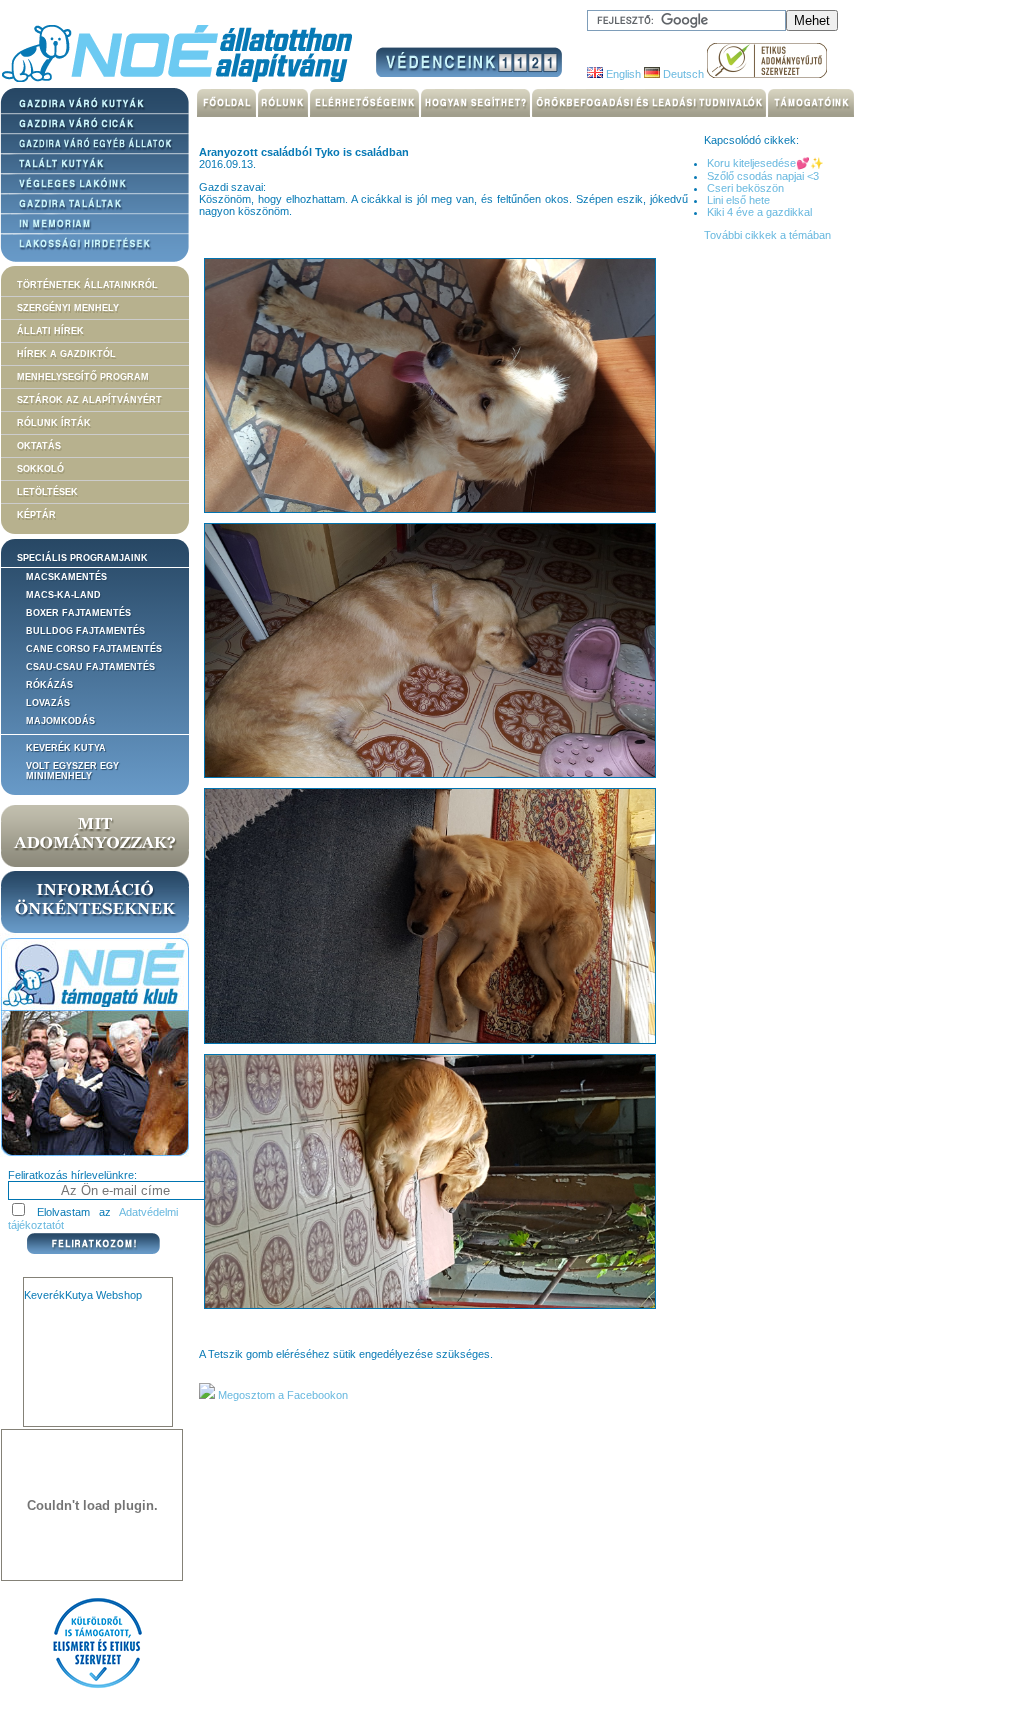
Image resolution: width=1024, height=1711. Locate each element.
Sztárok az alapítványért (89, 400)
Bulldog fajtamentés (85, 631)
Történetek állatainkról (87, 285)
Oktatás (39, 446)
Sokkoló (40, 469)
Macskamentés (66, 577)
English (622, 74)
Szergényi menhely (68, 308)
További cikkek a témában (767, 235)
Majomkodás (60, 721)
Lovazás (48, 703)
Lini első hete (738, 200)
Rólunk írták (54, 423)
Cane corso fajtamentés (94, 649)
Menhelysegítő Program (83, 377)
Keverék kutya (66, 748)
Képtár (36, 515)
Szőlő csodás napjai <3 (763, 176)
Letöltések (47, 492)
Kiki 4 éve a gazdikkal (759, 212)
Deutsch (682, 74)
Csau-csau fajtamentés (90, 667)
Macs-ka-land (63, 595)
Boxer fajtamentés (78, 613)
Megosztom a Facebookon (281, 1395)
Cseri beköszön (745, 188)
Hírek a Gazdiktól (66, 354)
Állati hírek (50, 331)
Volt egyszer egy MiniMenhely (72, 771)
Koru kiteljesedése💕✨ (765, 163)
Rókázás (49, 685)
